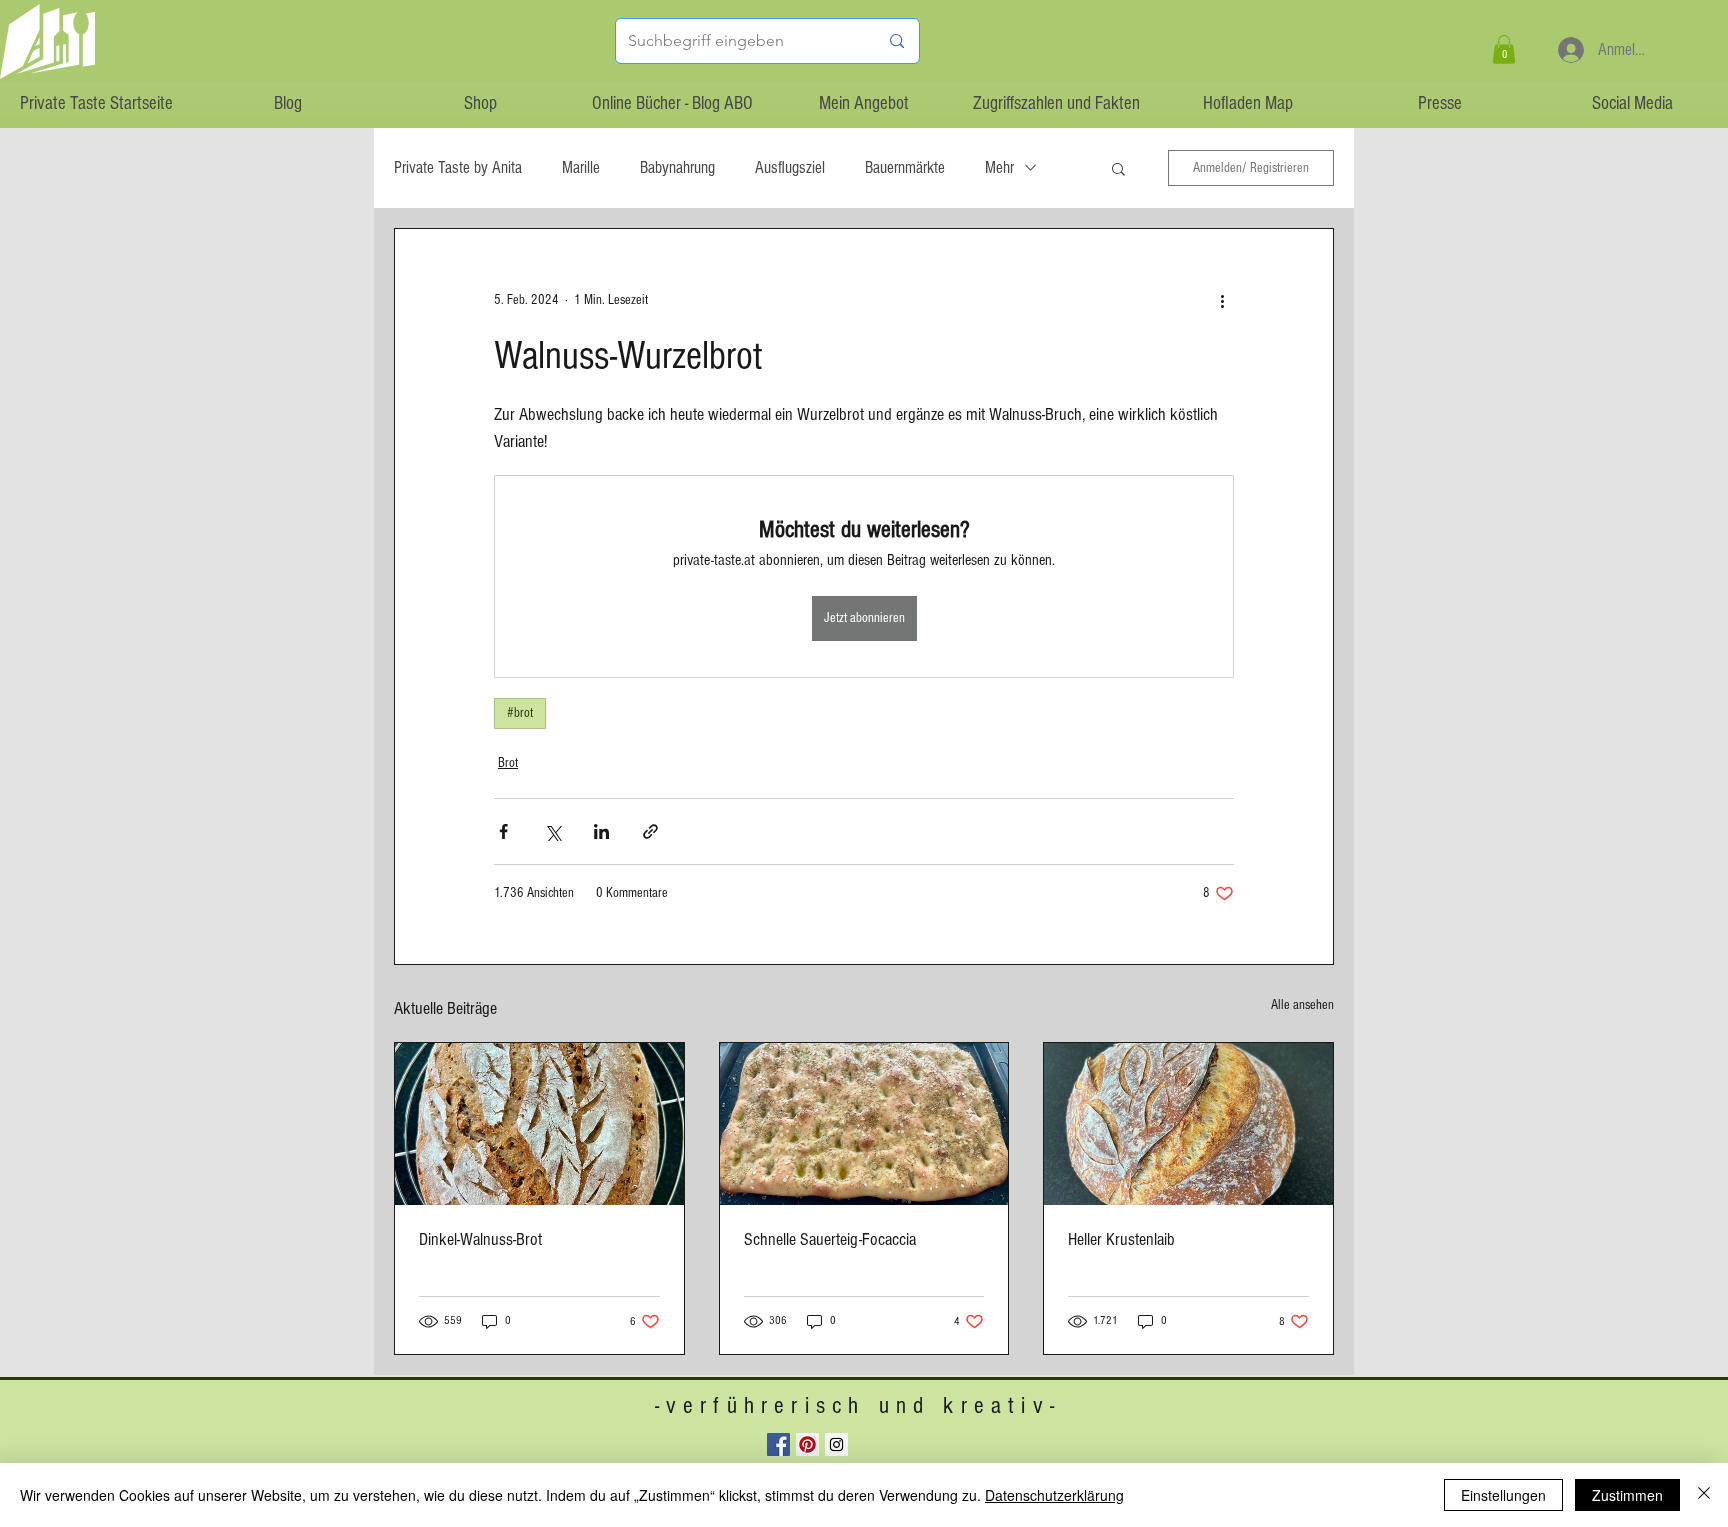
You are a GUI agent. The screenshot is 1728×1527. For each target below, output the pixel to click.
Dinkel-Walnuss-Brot (480, 1239)
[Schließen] (1704, 1495)
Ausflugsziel (790, 167)
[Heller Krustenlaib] (1188, 1124)
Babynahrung (677, 167)
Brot (508, 763)
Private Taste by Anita (458, 167)
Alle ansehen (1302, 1005)
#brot (520, 713)
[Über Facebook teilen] (503, 831)
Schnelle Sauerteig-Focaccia (830, 1239)
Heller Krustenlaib (1121, 1239)
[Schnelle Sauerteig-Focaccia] (864, 1124)
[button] (1504, 49)
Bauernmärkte (905, 167)
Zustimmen (1627, 1495)
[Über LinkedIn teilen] (601, 831)
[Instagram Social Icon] (836, 1444)
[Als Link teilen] (650, 831)
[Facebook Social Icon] (778, 1444)
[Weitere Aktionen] (1222, 301)
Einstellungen (1503, 1495)
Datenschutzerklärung (1054, 1495)
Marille (581, 167)
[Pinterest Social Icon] (807, 1444)
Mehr (999, 167)
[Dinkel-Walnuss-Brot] (539, 1124)
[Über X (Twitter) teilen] (552, 831)
